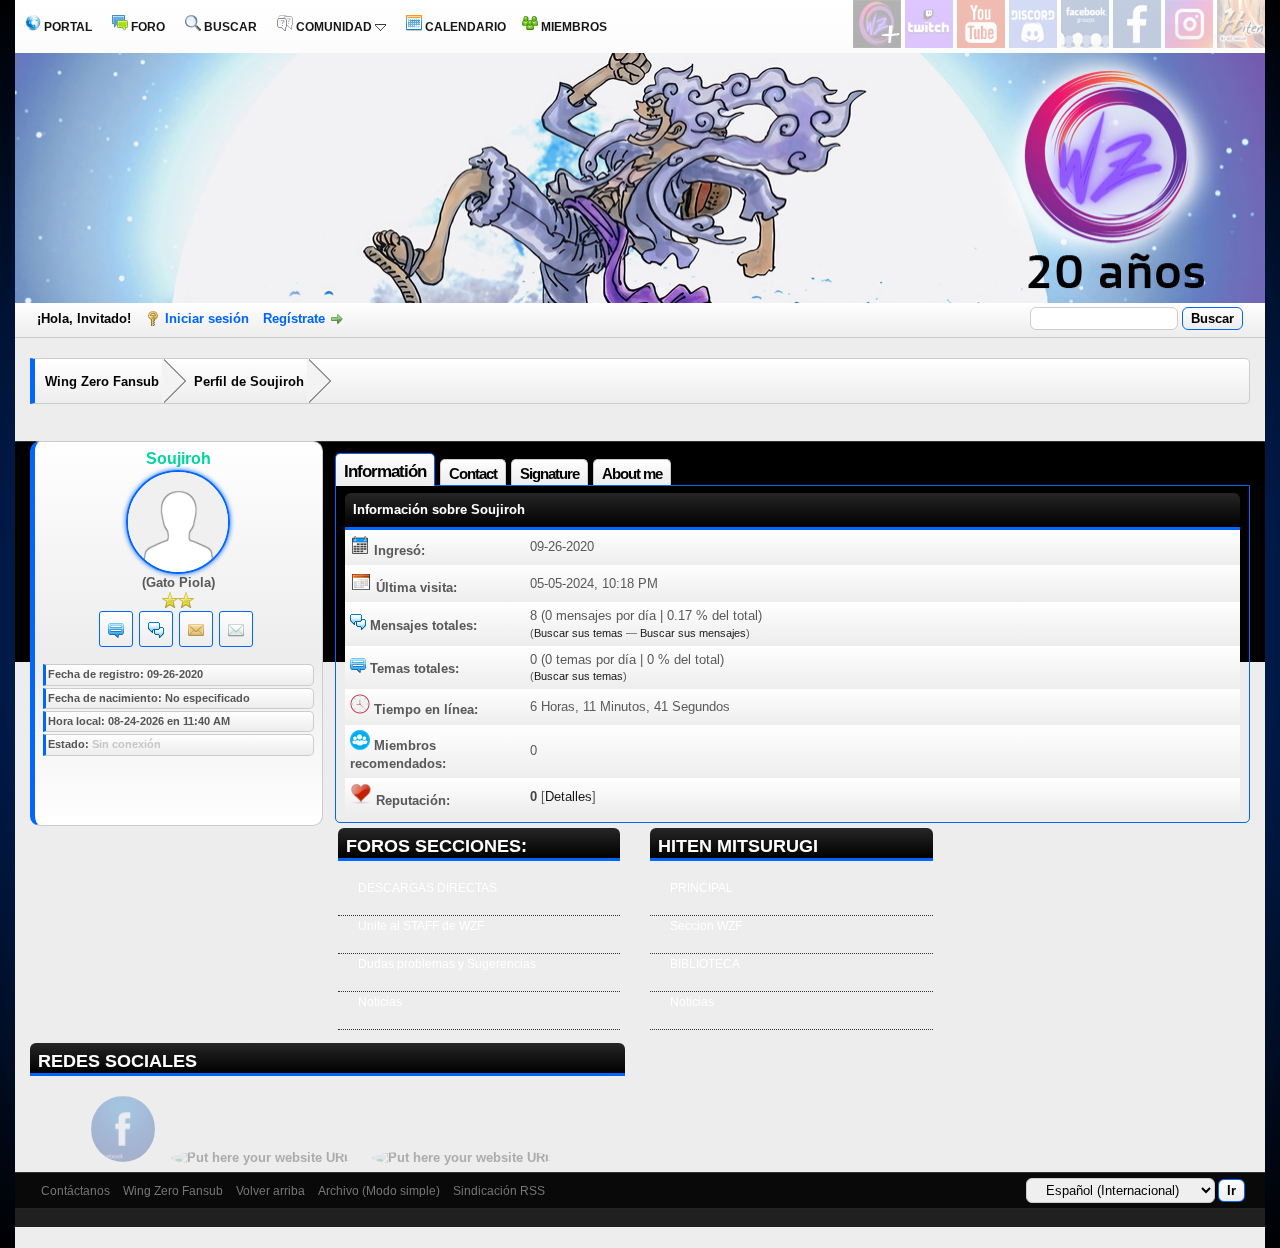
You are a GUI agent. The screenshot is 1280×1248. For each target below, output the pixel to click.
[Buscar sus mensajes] (156, 633)
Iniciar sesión (207, 318)
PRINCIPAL (701, 888)
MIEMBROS (572, 27)
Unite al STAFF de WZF (421, 926)
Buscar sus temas (578, 633)
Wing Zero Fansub (102, 381)
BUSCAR (229, 27)
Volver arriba (270, 1191)
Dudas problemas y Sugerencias (447, 964)
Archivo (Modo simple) (379, 1191)
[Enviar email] (236, 633)
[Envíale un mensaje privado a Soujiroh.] (196, 633)
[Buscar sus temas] (116, 633)
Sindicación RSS (499, 1191)
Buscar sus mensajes (693, 633)
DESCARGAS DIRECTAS (427, 888)
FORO (146, 27)
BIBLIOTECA (705, 964)
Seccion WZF (706, 926)
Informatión (385, 471)
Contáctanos (75, 1191)
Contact (473, 473)
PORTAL (66, 27)
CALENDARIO (464, 27)
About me (632, 473)
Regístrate (294, 318)
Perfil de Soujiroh (249, 381)
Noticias (380, 1002)
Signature (549, 473)
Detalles (568, 796)
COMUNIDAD (334, 27)
